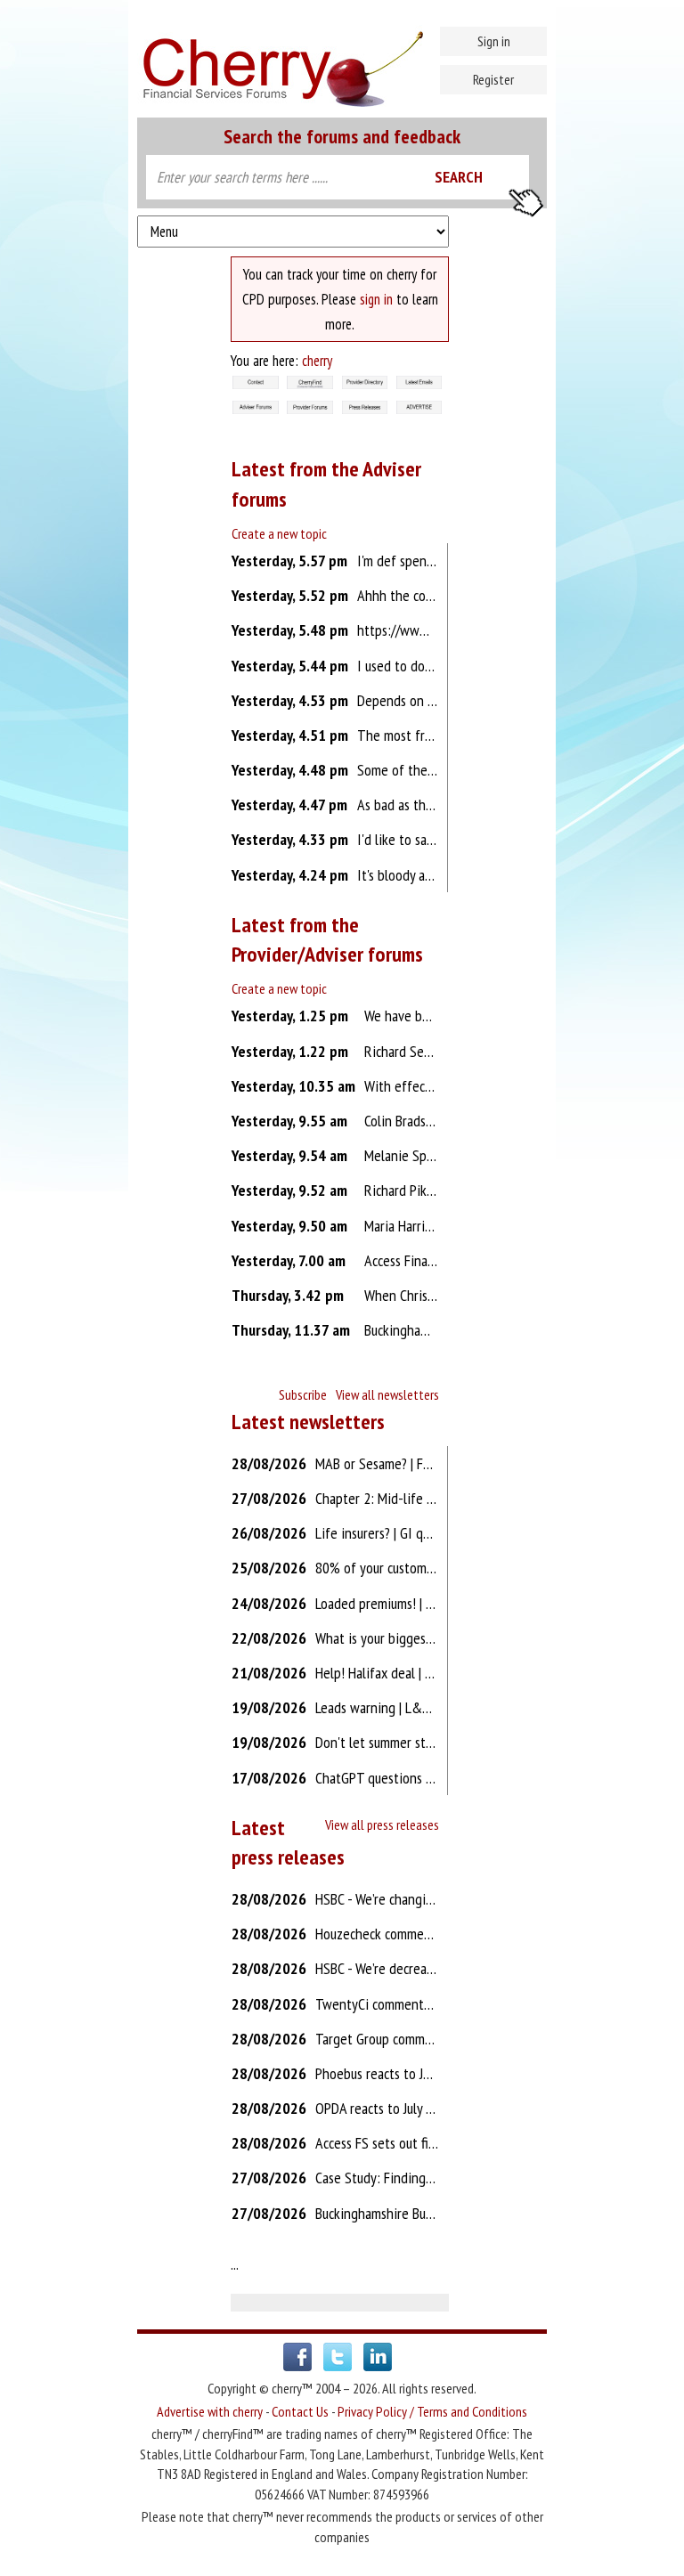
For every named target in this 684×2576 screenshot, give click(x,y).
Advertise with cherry (210, 2411)
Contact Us (300, 2411)
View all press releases (382, 1824)
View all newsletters (387, 1394)
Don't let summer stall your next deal (419, 1742)
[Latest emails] (419, 384)
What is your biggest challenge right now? (434, 1638)
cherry (317, 361)
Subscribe (303, 1394)
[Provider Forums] (310, 409)
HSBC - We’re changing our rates (404, 1899)
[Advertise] (419, 409)
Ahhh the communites (419, 595)
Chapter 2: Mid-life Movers (391, 1498)
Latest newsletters (308, 1422)
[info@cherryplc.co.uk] (256, 384)
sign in (376, 299)
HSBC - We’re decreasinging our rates (418, 1968)
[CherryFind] (310, 384)
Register (493, 79)
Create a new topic (279, 533)
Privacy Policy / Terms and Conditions (432, 2411)
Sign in (494, 41)
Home (342, 62)
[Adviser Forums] (256, 409)
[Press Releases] (365, 409)
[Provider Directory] (365, 384)
